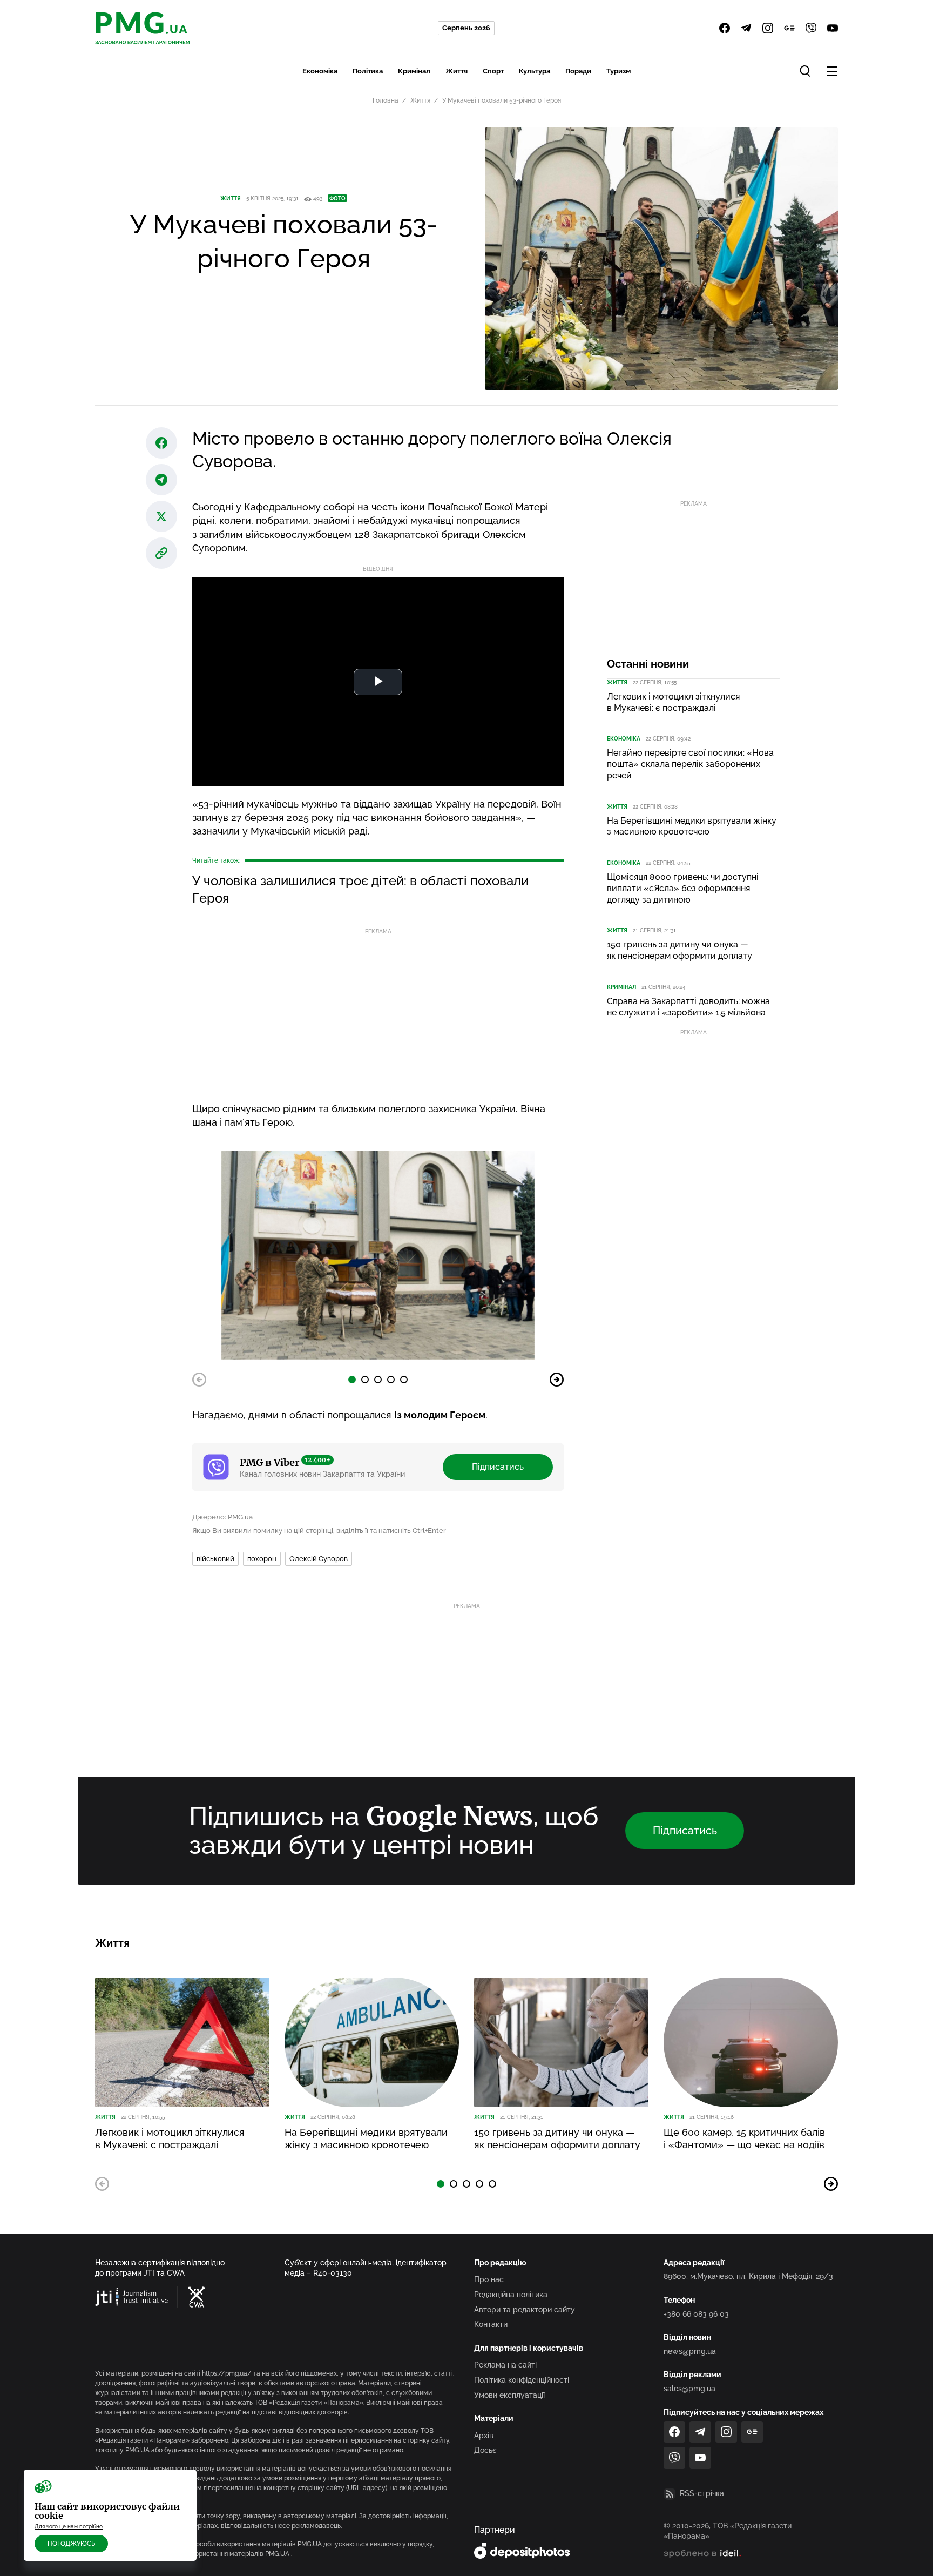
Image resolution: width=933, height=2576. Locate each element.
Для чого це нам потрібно (69, 2527)
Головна (386, 100)
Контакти (491, 2324)
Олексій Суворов (319, 1559)
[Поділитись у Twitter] (161, 516)
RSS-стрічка (702, 2493)
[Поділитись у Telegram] (161, 480)
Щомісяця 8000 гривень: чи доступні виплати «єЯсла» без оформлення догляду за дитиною (683, 888)
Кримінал (414, 71)
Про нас (489, 2279)
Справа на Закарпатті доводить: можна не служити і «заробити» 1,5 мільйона (688, 1007)
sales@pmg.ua (689, 2389)
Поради (578, 71)
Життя (457, 71)
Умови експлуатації (509, 2395)
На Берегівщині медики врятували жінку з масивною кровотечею (692, 826)
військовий (215, 1559)
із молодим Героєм (440, 1415)
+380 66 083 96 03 (696, 2314)
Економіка (320, 71)
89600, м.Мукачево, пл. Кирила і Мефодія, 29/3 (748, 2276)
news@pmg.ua (690, 2351)
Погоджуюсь (71, 2544)
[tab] (352, 1380)
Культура (535, 71)
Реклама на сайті (505, 2365)
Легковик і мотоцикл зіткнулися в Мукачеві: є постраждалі (673, 702)
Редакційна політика (511, 2295)
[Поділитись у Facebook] (161, 443)
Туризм (618, 71)
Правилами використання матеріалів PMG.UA (219, 2554)
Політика (368, 71)
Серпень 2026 (466, 28)
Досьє (485, 2450)
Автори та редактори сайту (525, 2310)
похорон (262, 1559)
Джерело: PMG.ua (222, 1517)
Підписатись (498, 1467)
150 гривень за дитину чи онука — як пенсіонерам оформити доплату (680, 950)
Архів (484, 2436)
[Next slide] (557, 1380)
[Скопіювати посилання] (161, 553)
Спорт (493, 71)
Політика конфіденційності (522, 2380)
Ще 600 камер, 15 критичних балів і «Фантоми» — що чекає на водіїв (744, 2138)
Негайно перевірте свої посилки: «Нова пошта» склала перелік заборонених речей (690, 764)
